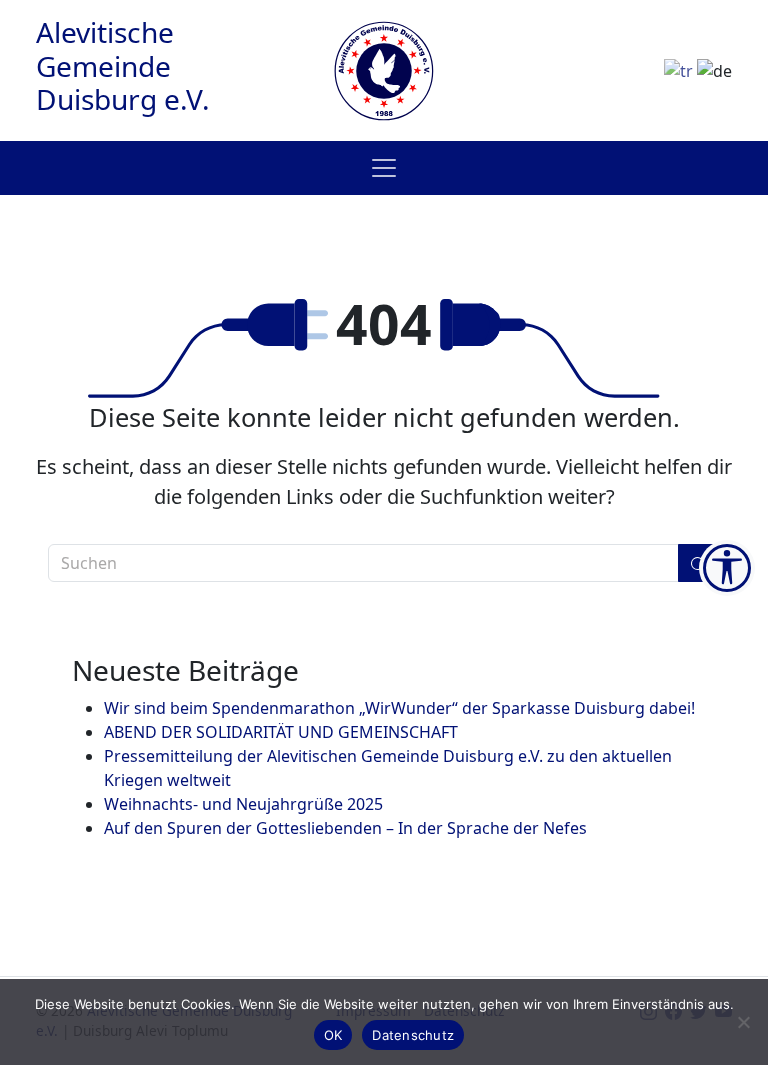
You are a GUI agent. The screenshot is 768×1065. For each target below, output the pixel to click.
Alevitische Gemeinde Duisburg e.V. (123, 65)
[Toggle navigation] (384, 168)
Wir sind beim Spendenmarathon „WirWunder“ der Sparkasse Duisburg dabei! (399, 708)
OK (333, 1035)
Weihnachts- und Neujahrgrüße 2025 (243, 804)
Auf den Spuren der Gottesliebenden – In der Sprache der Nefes (345, 828)
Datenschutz (413, 1035)
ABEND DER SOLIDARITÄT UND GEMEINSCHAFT (281, 732)
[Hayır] (743, 1022)
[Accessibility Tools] (727, 568)
